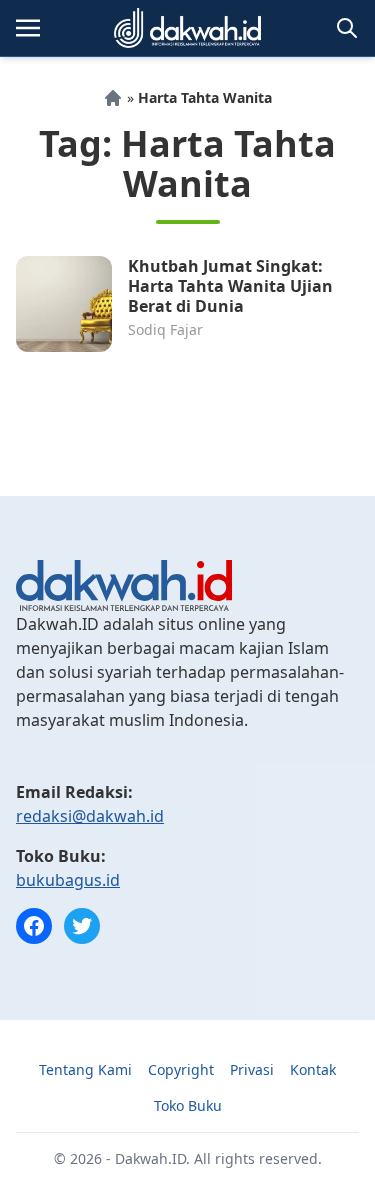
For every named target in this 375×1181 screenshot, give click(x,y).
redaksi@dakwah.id (90, 816)
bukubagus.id (68, 880)
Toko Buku (188, 1105)
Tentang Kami (85, 1069)
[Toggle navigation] (28, 28)
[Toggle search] (347, 28)
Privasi (252, 1069)
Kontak (313, 1069)
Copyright (181, 1069)
